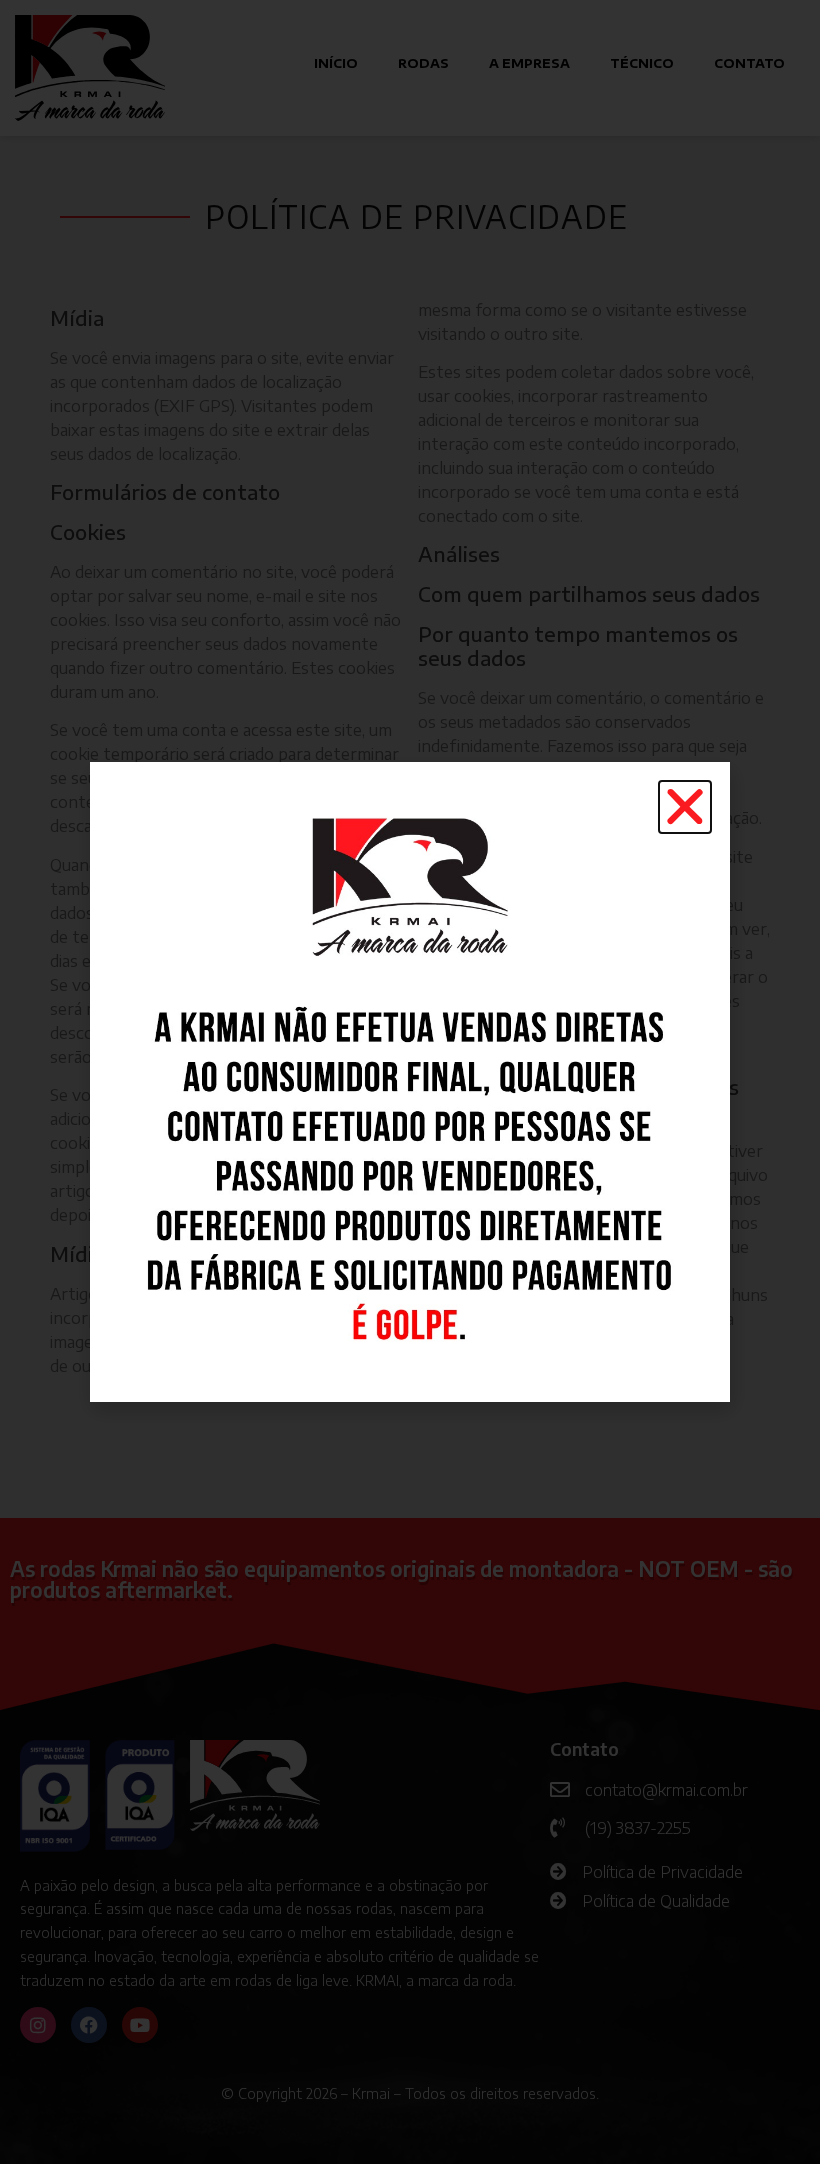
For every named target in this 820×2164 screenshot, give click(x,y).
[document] (410, 1082)
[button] (685, 807)
